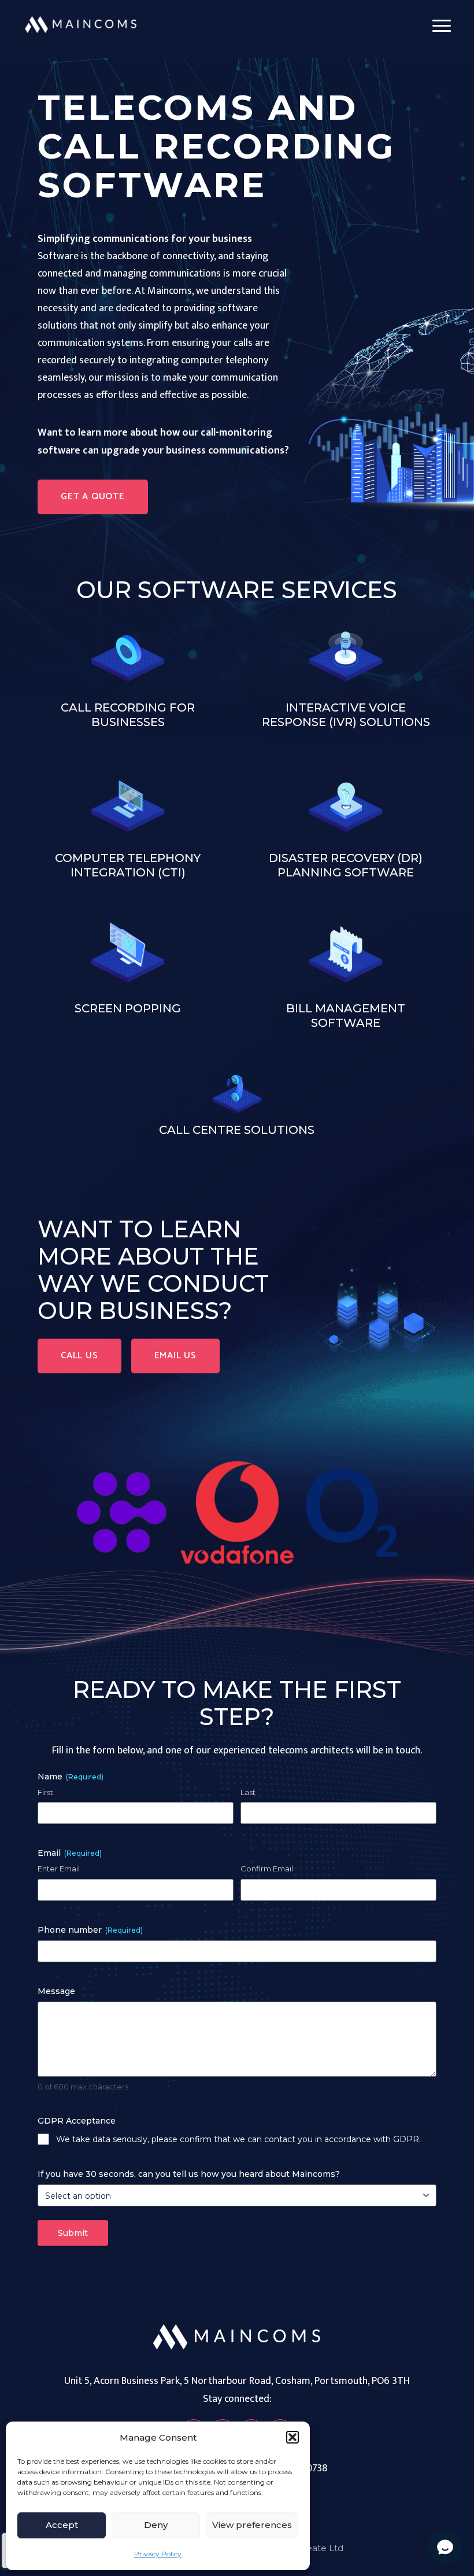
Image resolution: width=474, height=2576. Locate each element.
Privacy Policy (158, 2554)
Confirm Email (267, 1869)
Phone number (90, 1930)
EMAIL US (175, 1356)
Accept (62, 2525)
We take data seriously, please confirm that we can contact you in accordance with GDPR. (238, 2139)
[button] (292, 2437)
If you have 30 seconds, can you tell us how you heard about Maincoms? (189, 2174)
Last (248, 1792)
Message (56, 1991)
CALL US (79, 1356)
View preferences (252, 2525)
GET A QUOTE (93, 497)
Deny (156, 2525)
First (45, 1792)
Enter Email (59, 1869)
